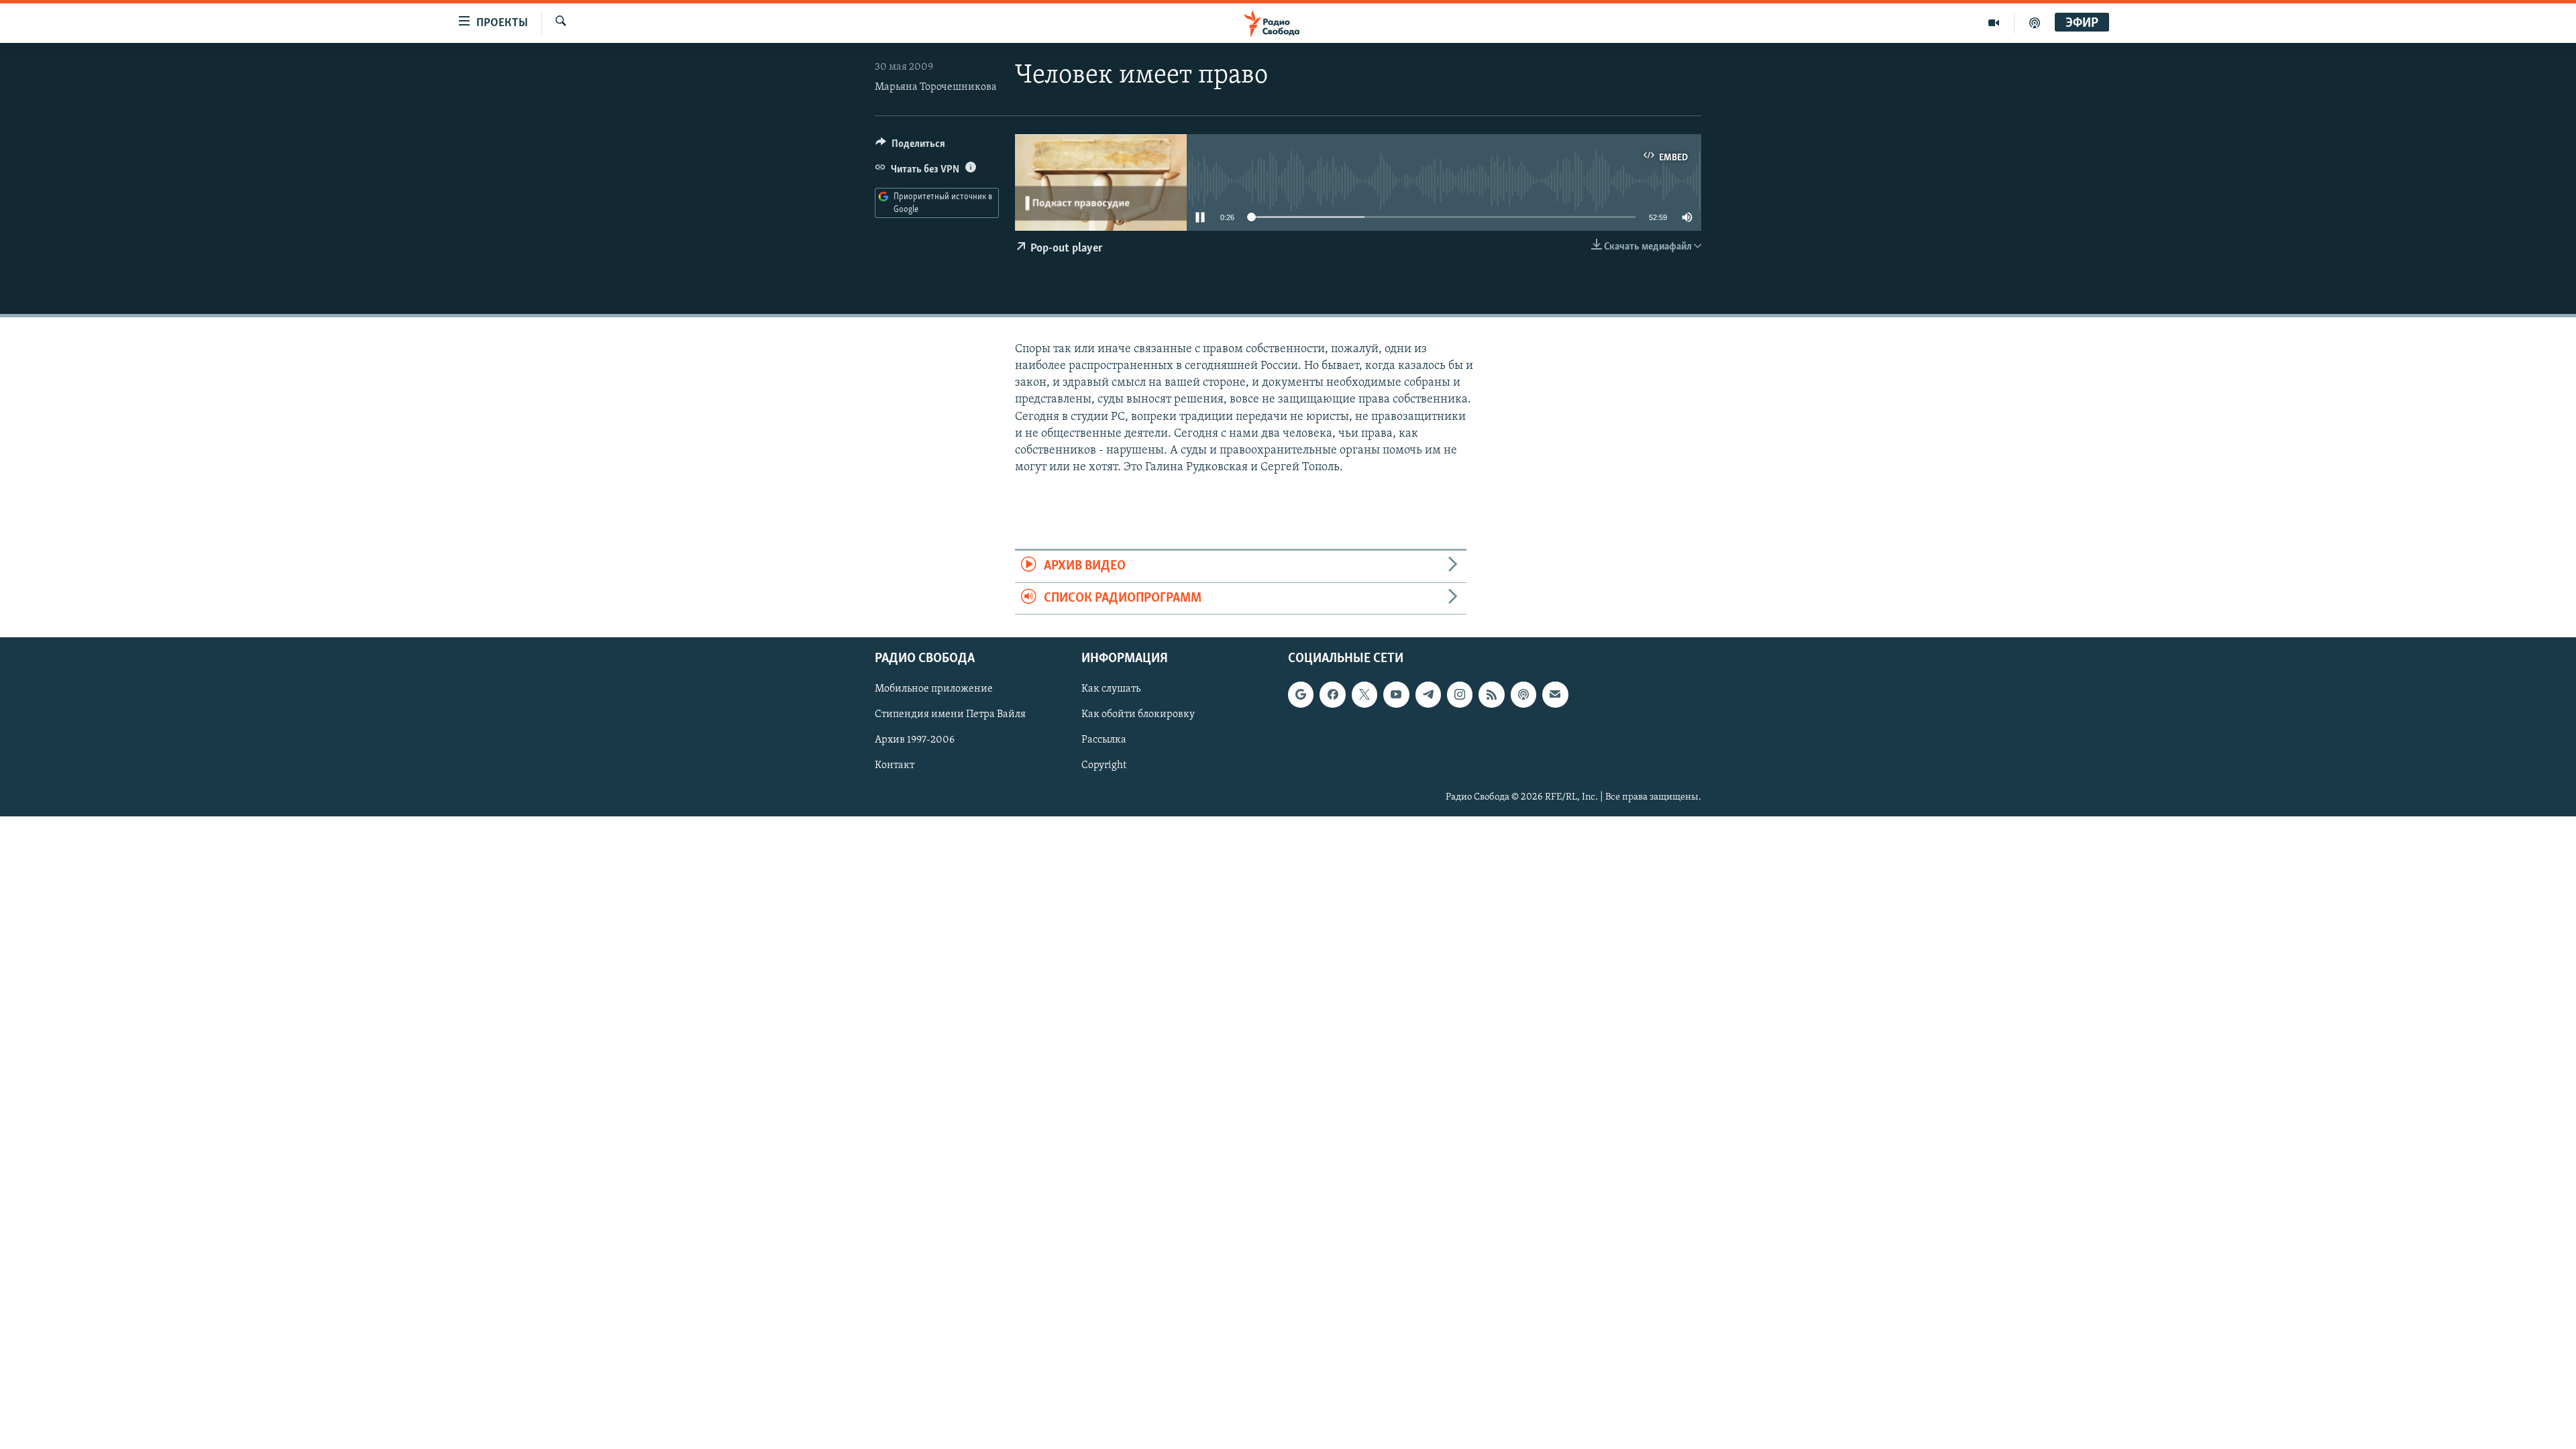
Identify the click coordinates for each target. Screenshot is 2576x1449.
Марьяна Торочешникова (936, 87)
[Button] (910, 147)
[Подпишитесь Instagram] (1460, 694)
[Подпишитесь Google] (1301, 694)
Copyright (1104, 765)
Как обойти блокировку (1138, 714)
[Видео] (1994, 23)
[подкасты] (2035, 23)
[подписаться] (1555, 694)
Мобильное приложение (934, 689)
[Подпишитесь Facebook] (1332, 694)
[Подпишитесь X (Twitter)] (1364, 694)
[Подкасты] (1523, 694)
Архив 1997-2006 (915, 740)
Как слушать (1111, 689)
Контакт (895, 765)
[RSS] (1491, 694)
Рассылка (1104, 740)
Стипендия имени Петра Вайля (950, 714)
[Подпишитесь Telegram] (1428, 694)
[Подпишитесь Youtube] (1396, 694)
